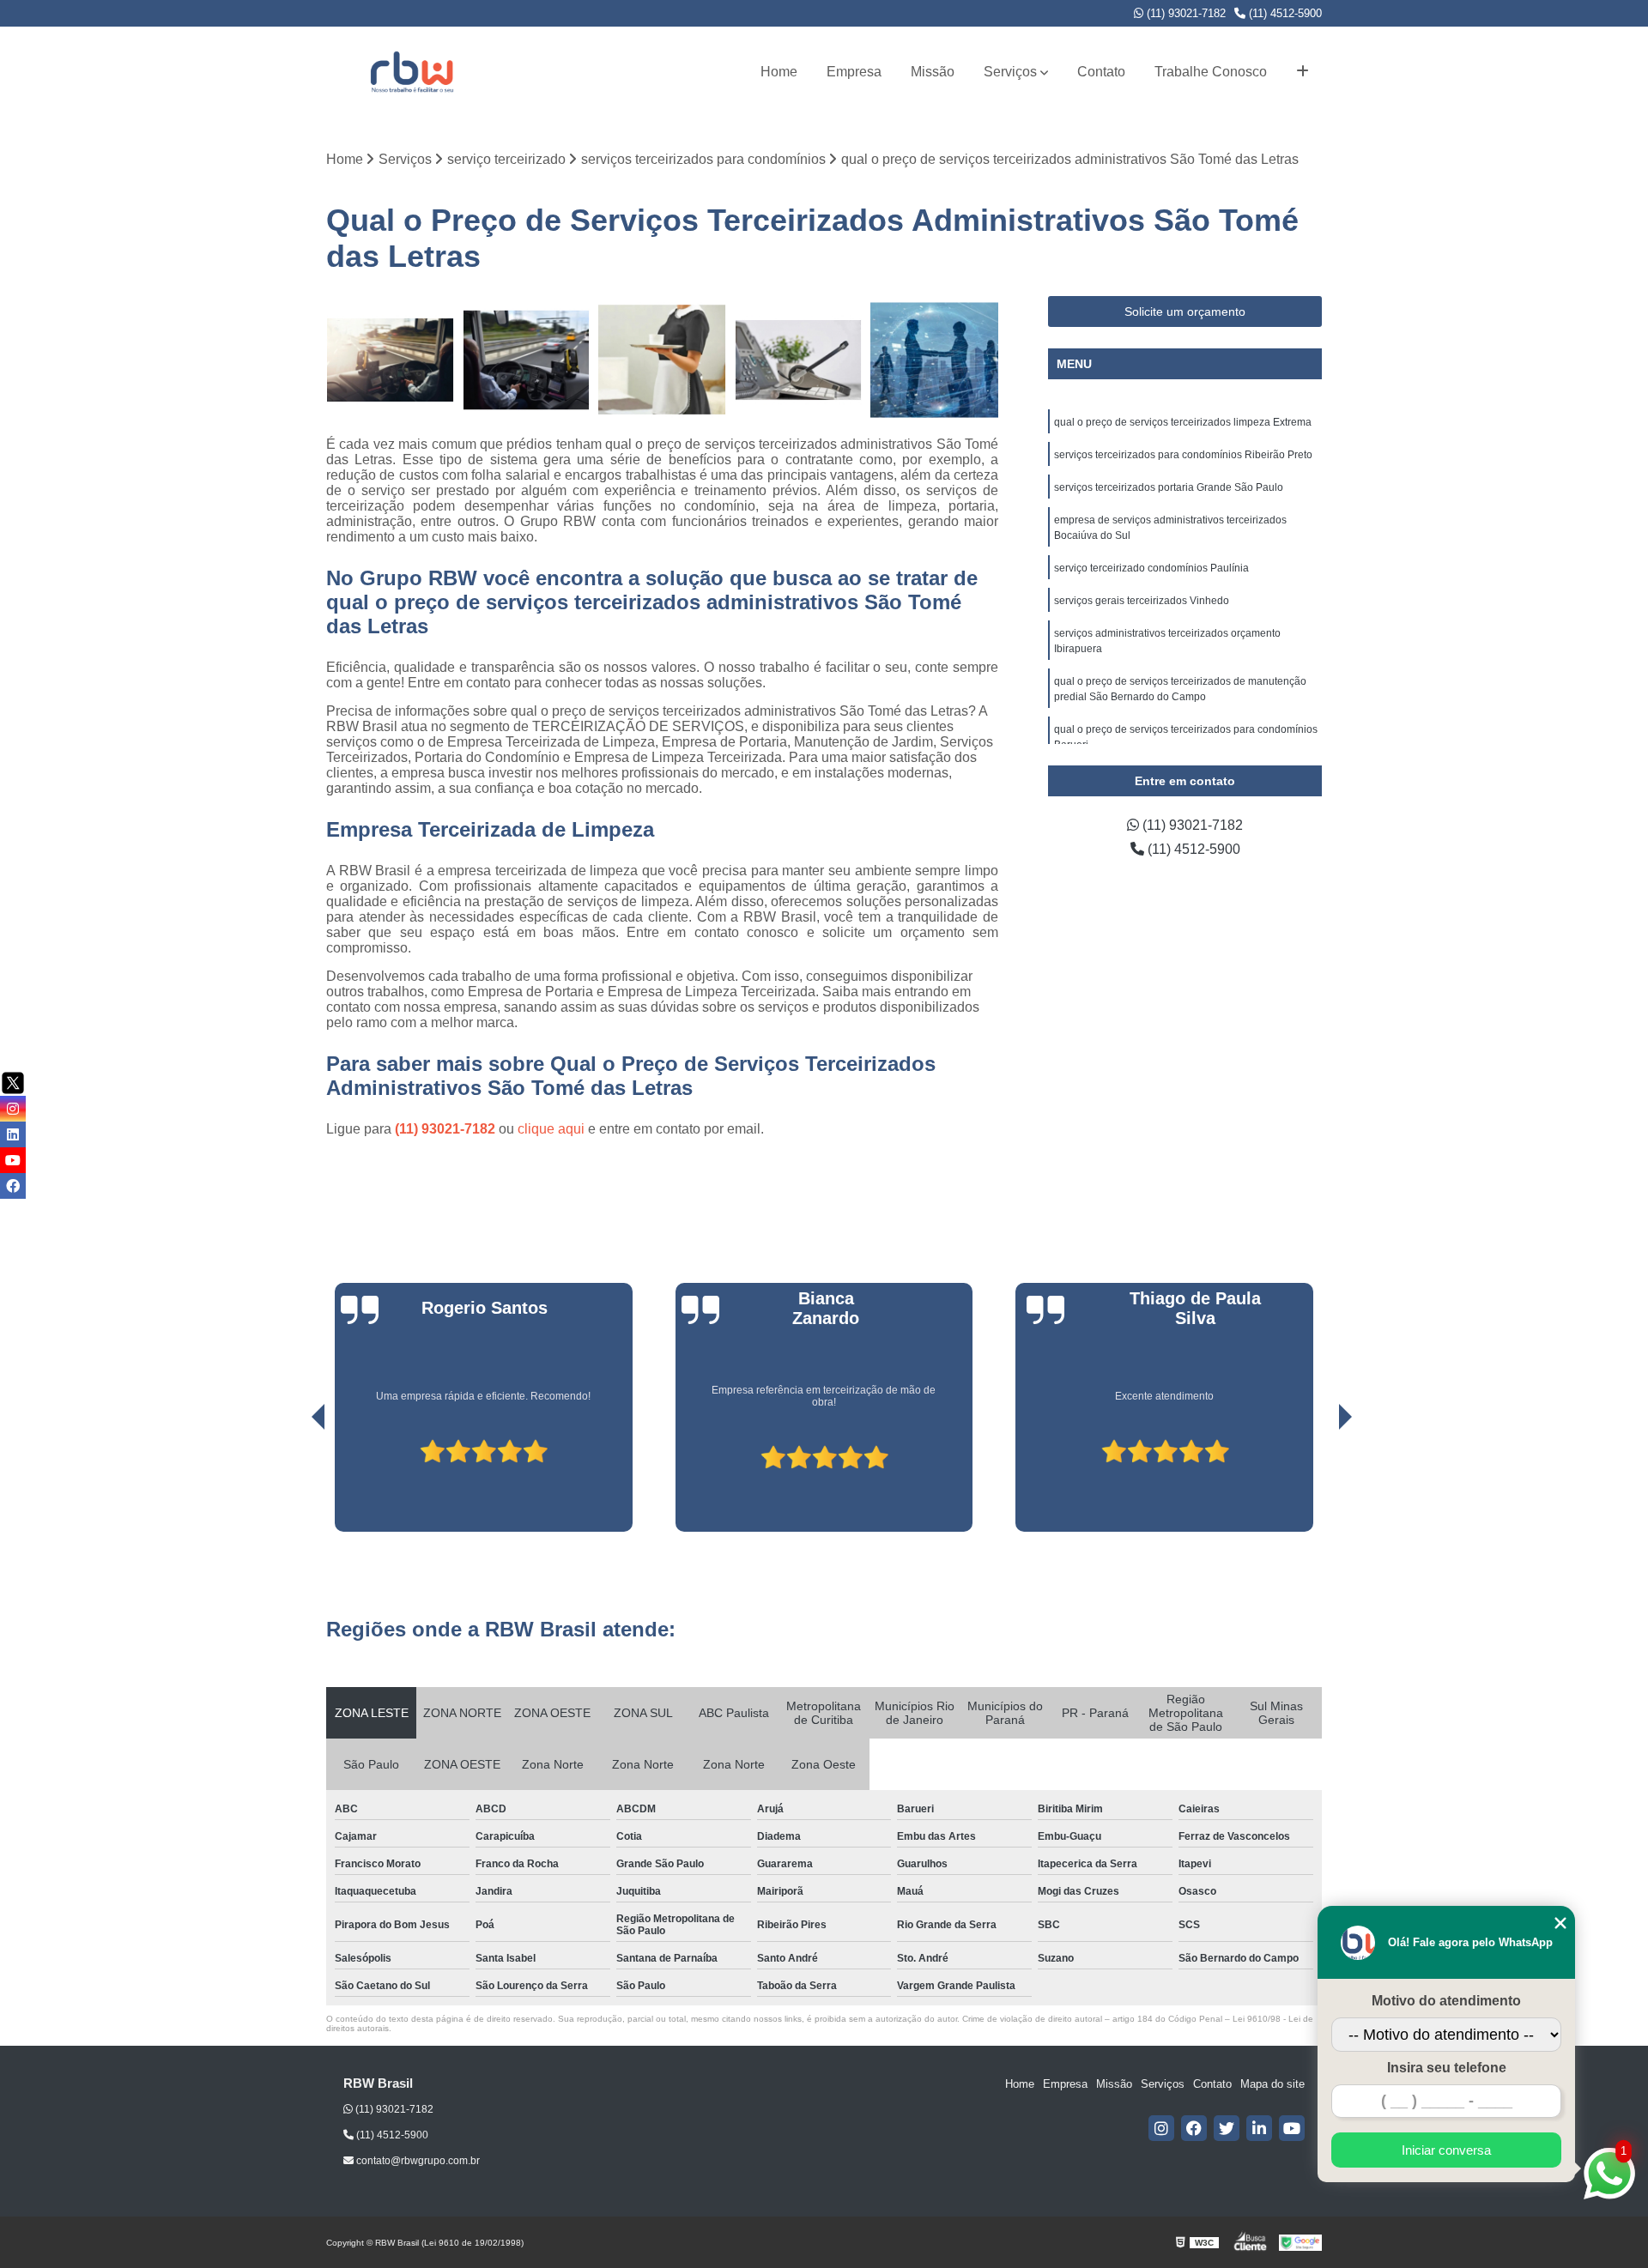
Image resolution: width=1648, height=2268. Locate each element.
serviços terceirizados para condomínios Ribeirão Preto (1183, 455)
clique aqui (551, 1129)
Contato (1101, 72)
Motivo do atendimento (1446, 2001)
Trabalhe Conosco (1211, 72)
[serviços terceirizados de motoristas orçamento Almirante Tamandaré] (390, 360)
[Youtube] (1292, 2128)
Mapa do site (1272, 2084)
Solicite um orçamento (1185, 311)
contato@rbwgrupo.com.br (417, 2161)
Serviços (1010, 72)
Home (779, 72)
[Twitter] (1227, 2128)
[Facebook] (1194, 2128)
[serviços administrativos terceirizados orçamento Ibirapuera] (799, 360)
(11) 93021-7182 (1184, 13)
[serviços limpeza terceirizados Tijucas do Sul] (934, 360)
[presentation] (294, 1483)
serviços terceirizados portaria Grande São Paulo (1169, 487)
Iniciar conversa (1446, 2150)
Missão (933, 72)
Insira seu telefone (1447, 2068)
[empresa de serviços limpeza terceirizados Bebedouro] (662, 360)
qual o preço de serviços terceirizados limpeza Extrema (1183, 422)
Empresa (854, 72)
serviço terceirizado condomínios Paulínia (1151, 568)
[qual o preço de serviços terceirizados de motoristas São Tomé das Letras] (527, 360)
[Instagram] (1161, 2128)
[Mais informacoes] (1303, 72)
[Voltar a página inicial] (412, 72)
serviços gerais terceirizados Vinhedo (1142, 601)
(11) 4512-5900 (1284, 13)
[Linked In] (1259, 2128)
